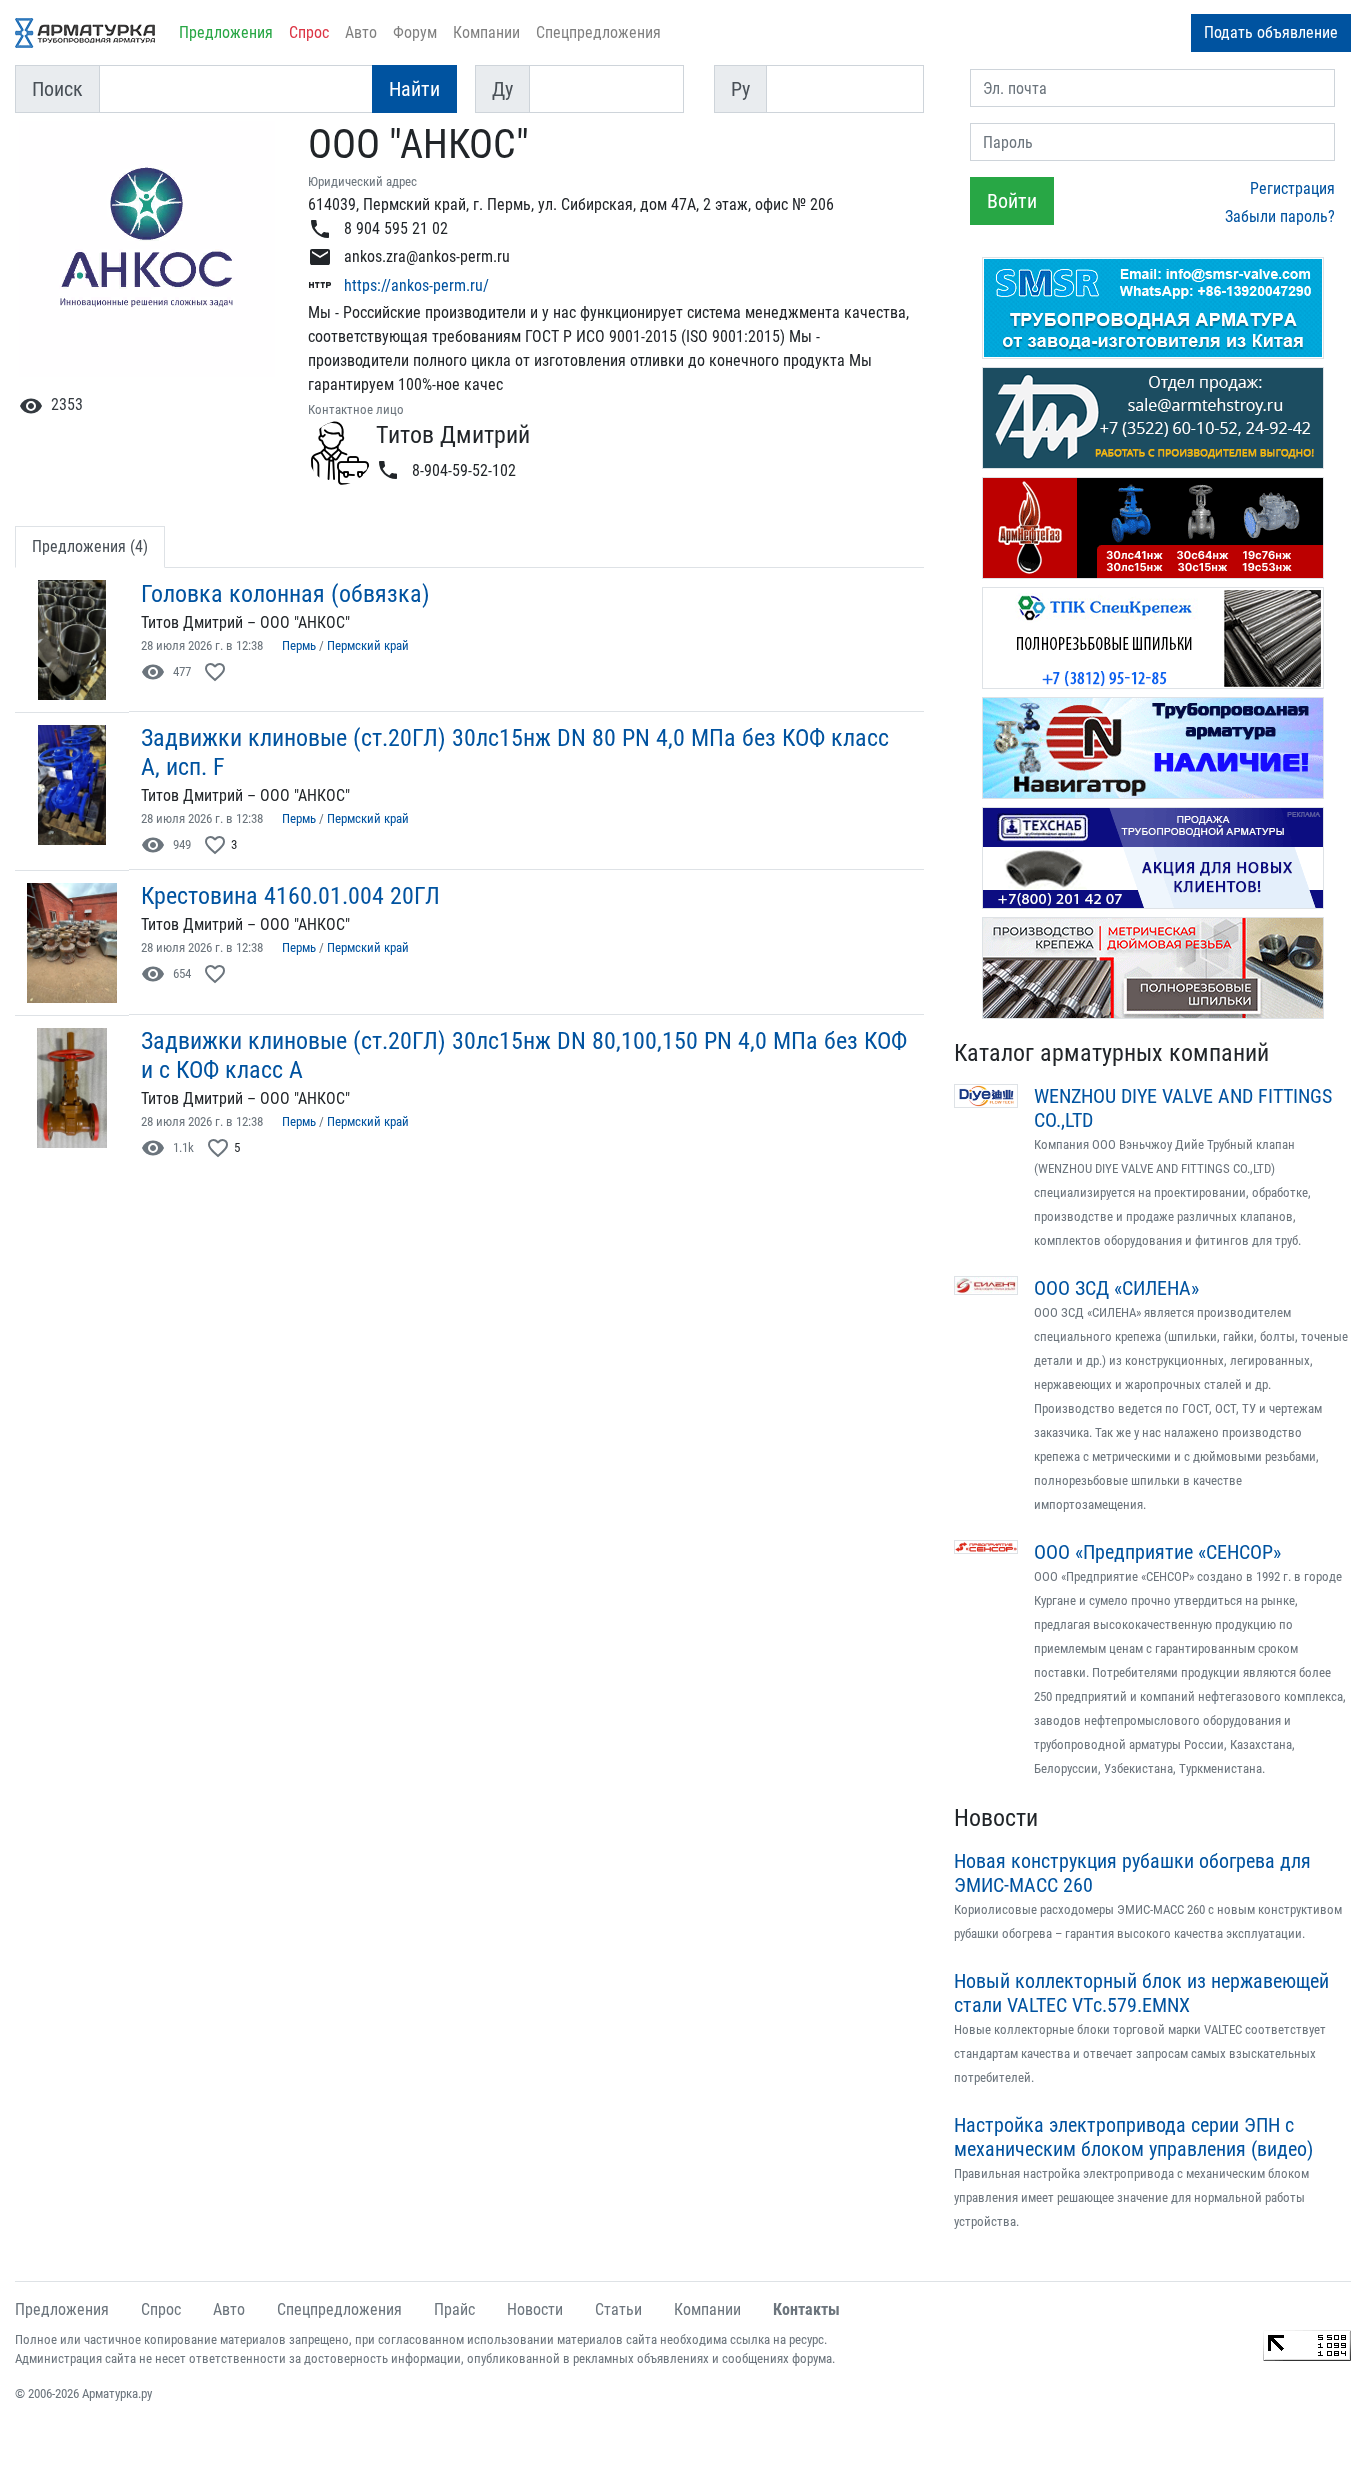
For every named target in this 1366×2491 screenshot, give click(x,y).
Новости (996, 1818)
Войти (1012, 201)
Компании (486, 32)
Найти (414, 89)
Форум (415, 32)
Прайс (454, 2309)
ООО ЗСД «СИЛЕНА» (1116, 1288)
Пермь (299, 645)
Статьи (618, 2309)
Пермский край (368, 645)
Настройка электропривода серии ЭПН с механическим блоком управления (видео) (1133, 2137)
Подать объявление (1271, 32)
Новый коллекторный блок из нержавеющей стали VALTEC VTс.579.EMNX (1141, 1993)
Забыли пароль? (1280, 216)
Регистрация (1292, 188)
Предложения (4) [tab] (90, 546)
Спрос (309, 32)
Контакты (806, 2309)
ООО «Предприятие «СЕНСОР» (1157, 1552)
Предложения (226, 32)
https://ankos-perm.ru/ (416, 285)
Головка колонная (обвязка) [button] (285, 594)
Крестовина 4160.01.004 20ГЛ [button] (290, 896)
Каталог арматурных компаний (1111, 1053)
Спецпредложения (598, 32)
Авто (361, 32)
